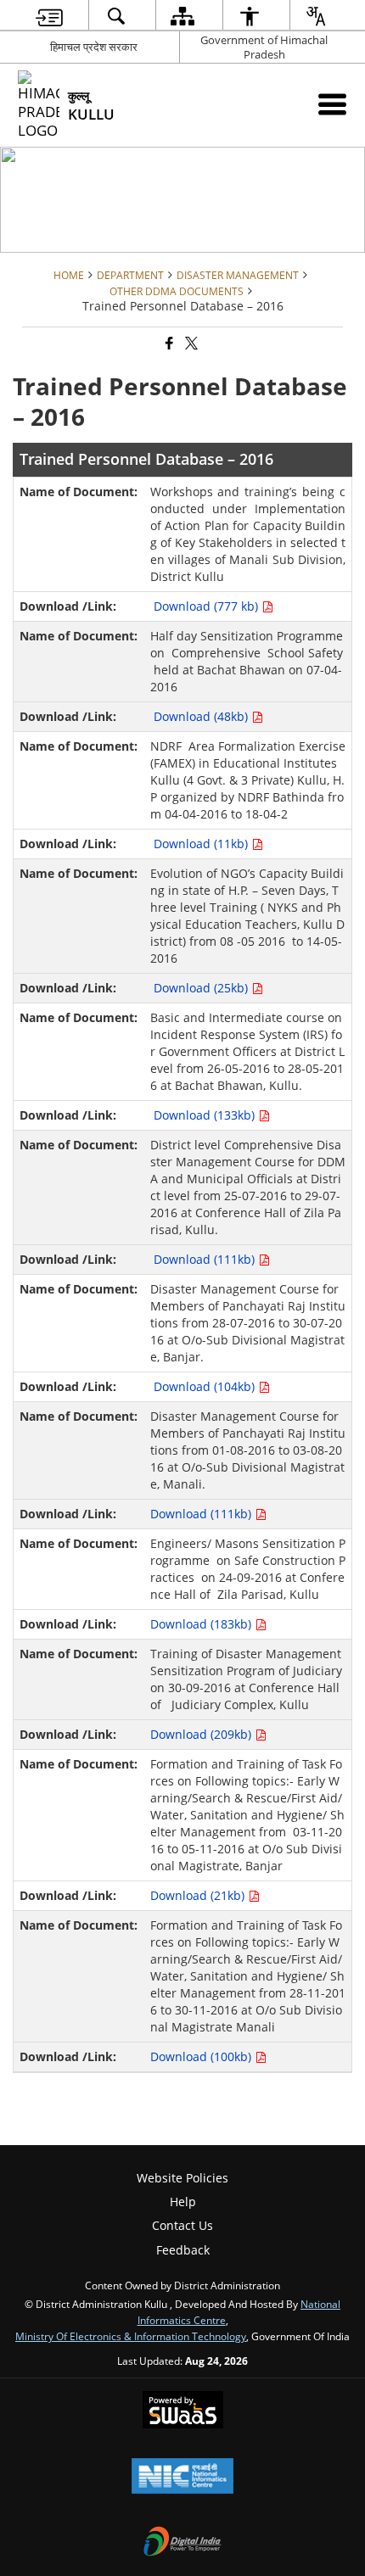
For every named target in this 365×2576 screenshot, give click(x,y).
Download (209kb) (202, 1734)
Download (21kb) (199, 1895)
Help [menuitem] (183, 2202)
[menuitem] (49, 16)
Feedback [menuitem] (183, 2250)
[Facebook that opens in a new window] (168, 344)
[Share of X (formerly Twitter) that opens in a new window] (190, 344)
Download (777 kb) (208, 606)
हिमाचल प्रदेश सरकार (94, 47)
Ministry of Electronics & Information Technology (131, 2336)
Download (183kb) (202, 1624)
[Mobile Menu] (332, 104)
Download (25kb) (202, 988)
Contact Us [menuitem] (182, 2225)
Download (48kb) (202, 716)
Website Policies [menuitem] (182, 2178)
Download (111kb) (206, 1259)
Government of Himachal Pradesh (264, 47)
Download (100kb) (202, 2056)
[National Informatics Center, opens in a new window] (182, 2478)
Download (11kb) (202, 844)
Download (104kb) (206, 1386)
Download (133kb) (206, 1115)
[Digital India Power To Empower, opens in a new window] (182, 2543)
